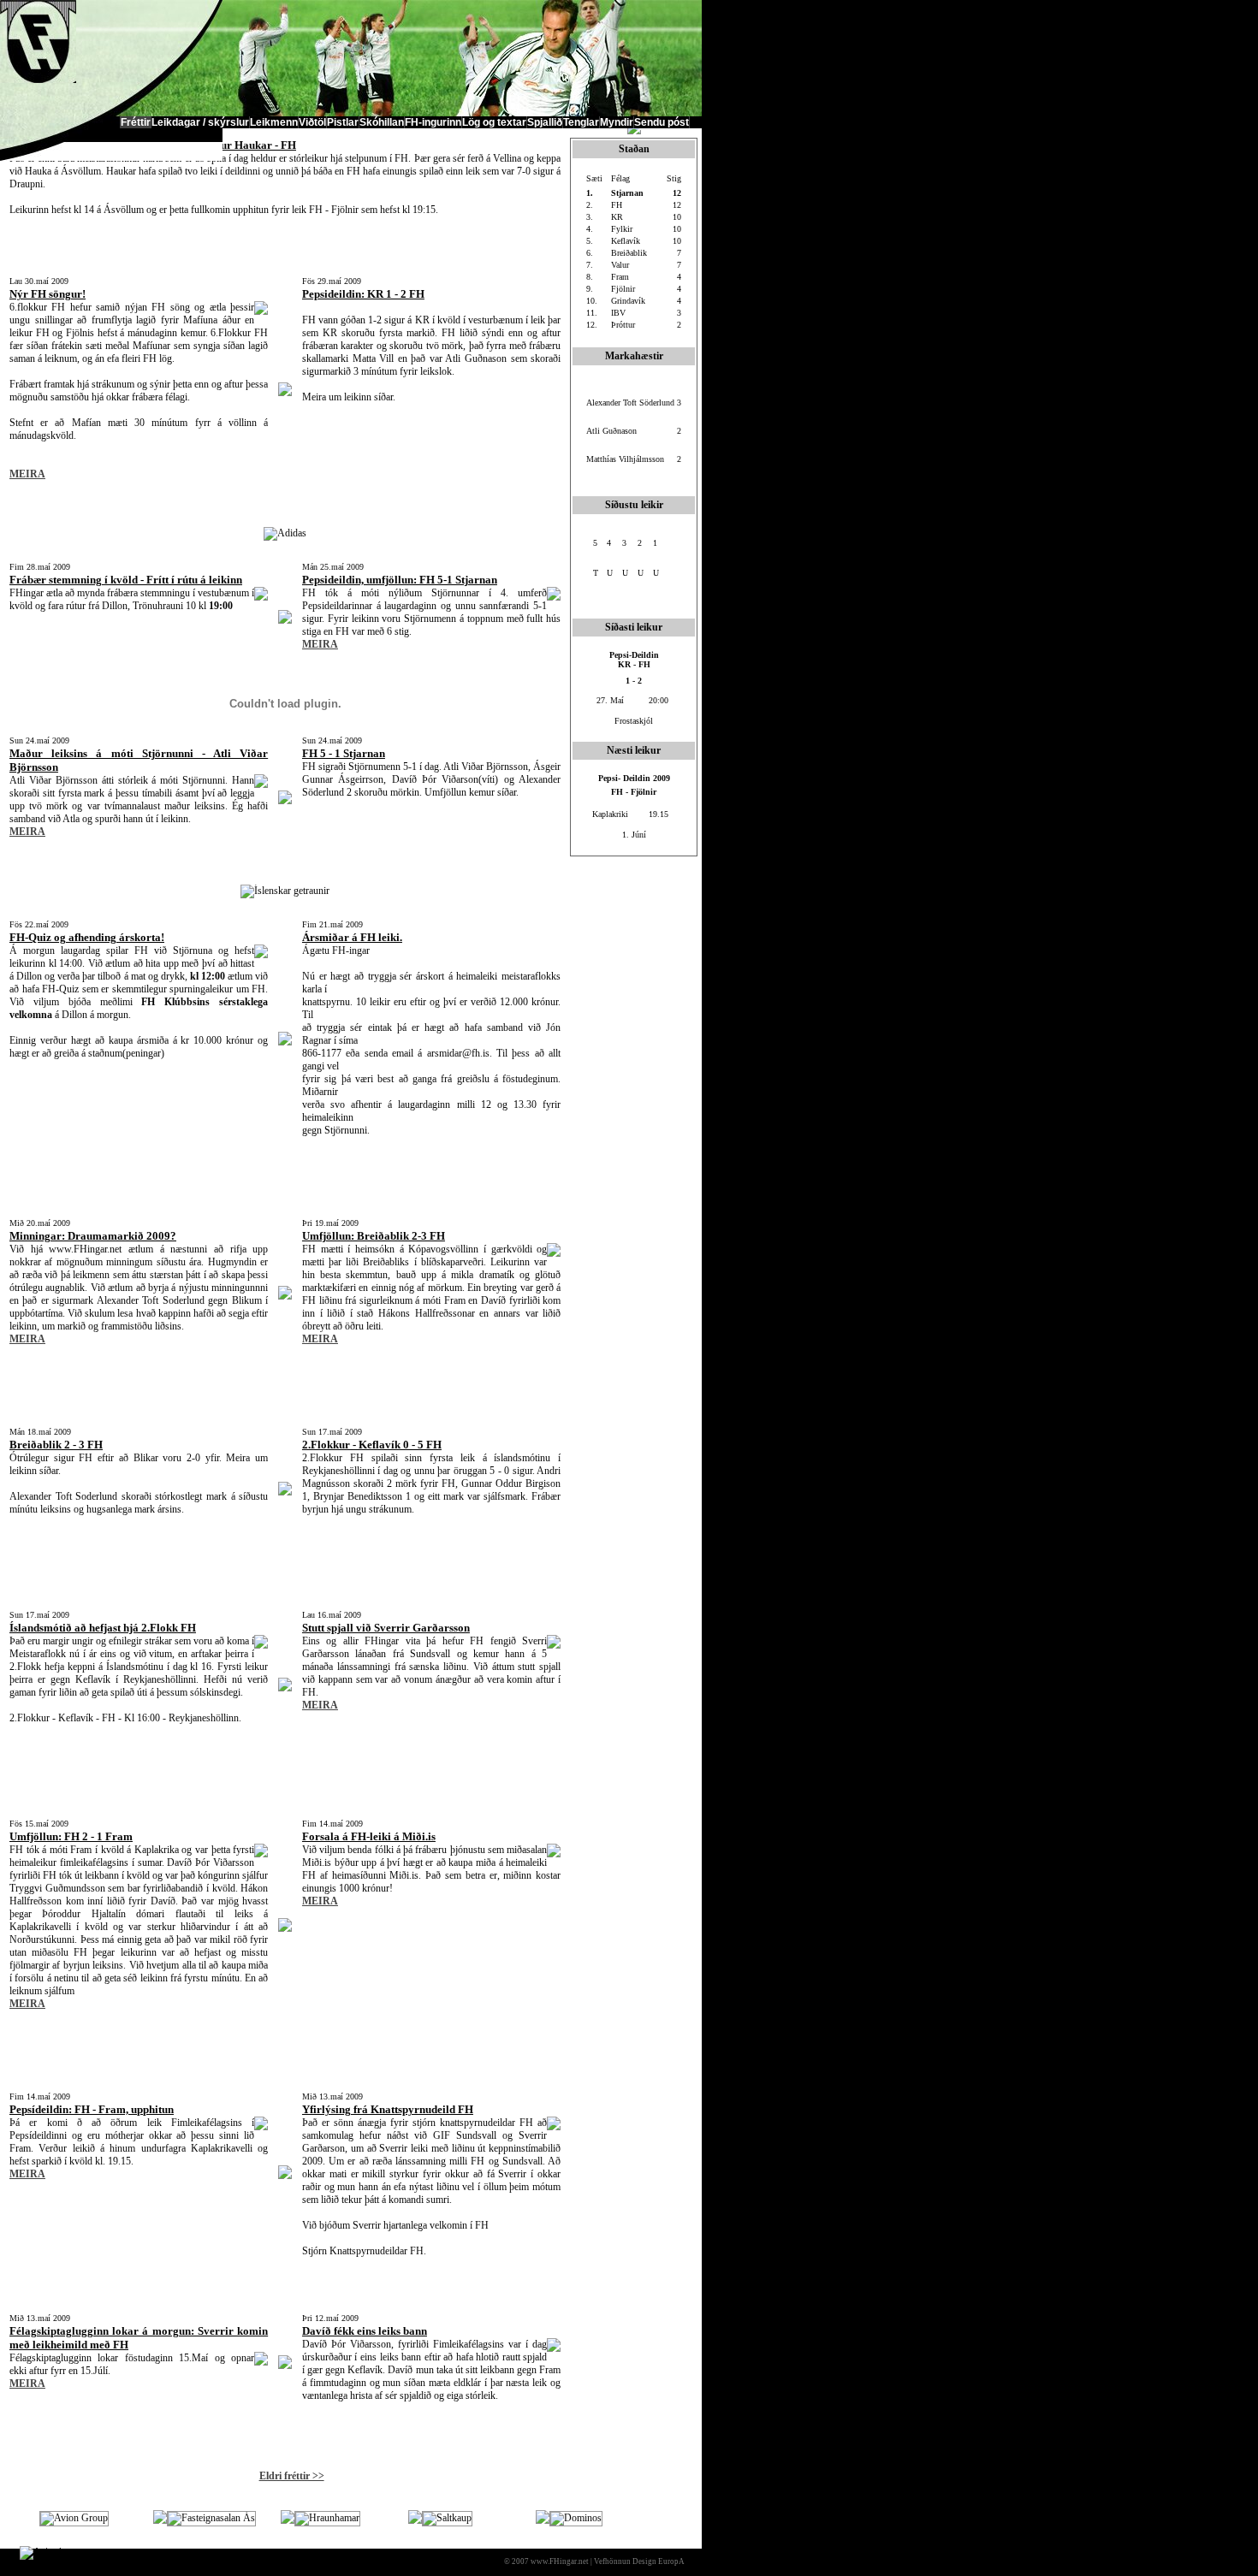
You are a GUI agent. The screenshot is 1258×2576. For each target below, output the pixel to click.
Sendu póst (662, 122)
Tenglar (581, 122)
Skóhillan (382, 122)
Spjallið (545, 122)
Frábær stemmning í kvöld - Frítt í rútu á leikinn (126, 580)
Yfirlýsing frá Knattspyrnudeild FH (388, 2109)
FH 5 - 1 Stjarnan (344, 753)
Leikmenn (274, 122)
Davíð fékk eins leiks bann (365, 2331)
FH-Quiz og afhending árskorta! (87, 937)
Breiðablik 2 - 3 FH (56, 1445)
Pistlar (343, 122)
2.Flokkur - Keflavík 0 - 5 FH (372, 1445)
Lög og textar (494, 122)
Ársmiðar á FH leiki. (352, 937)
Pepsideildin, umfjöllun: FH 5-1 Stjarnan (400, 580)
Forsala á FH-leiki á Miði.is (369, 1836)
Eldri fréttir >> (292, 2476)
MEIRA (27, 474)
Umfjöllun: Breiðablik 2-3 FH (374, 1236)
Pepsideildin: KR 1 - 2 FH (363, 294)
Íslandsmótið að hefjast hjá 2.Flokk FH (103, 1628)
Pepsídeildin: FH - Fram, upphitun (92, 2109)
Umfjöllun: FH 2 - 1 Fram (71, 1836)
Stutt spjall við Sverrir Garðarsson (386, 1628)
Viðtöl (312, 122)
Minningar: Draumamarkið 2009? (93, 1236)
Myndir (617, 122)
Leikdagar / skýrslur (200, 122)
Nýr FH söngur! (47, 294)
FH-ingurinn (433, 122)
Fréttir (136, 122)
